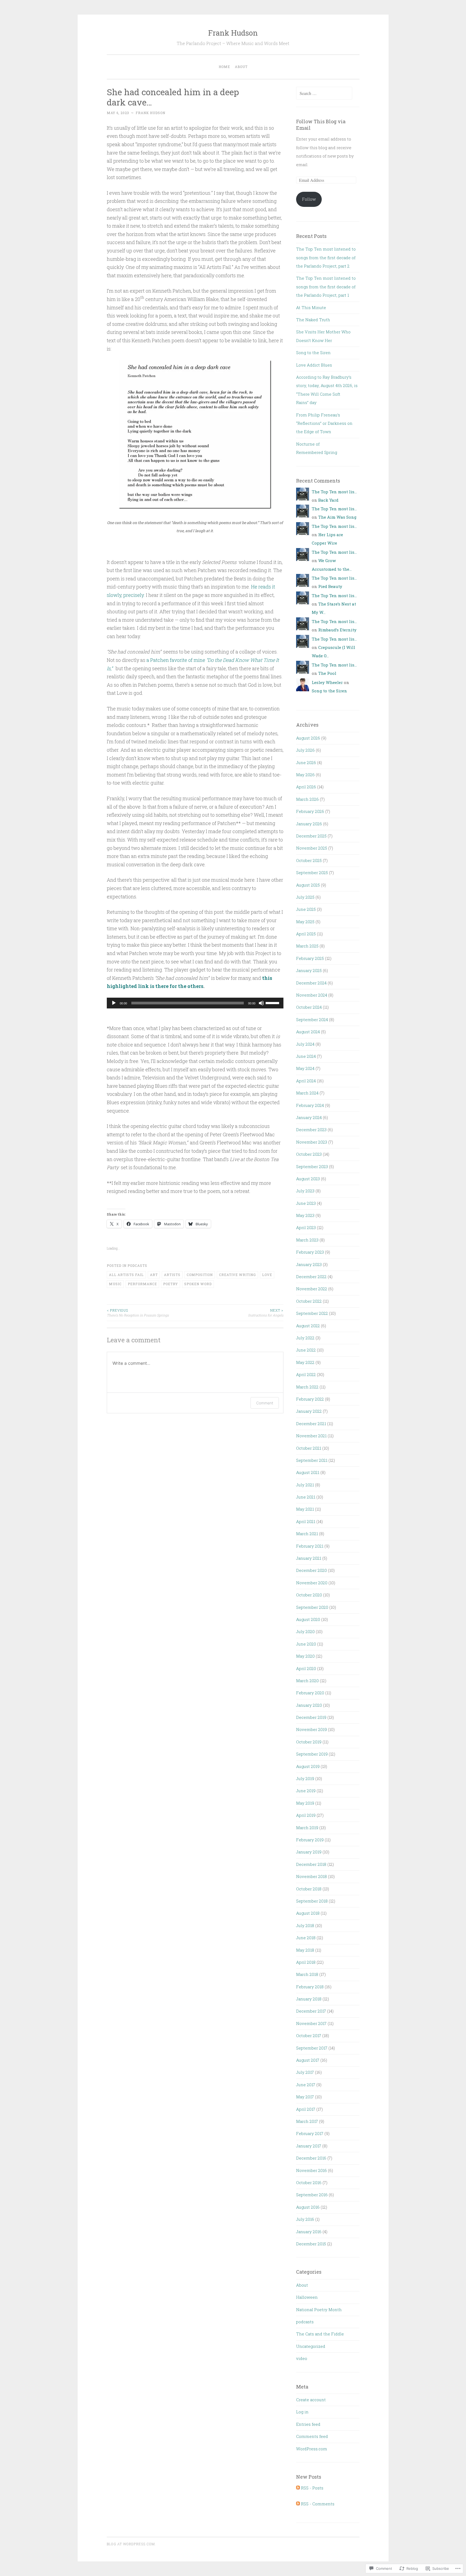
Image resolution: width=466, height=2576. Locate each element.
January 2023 (309, 1264)
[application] (195, 1003)
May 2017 (305, 2097)
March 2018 (307, 1974)
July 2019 (305, 1778)
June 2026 (306, 762)
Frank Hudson (233, 33)
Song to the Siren (313, 353)
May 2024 (305, 1068)
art (154, 1275)
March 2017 (307, 2121)
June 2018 (306, 1938)
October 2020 (309, 1595)
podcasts (137, 1265)
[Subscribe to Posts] (298, 2488)
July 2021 (305, 1485)
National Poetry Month (319, 2310)
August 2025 (308, 885)
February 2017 (310, 2133)
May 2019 (305, 1803)
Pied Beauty (330, 586)
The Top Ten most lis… (334, 492)
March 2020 (307, 1681)
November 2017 (311, 2023)
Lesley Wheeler (327, 682)
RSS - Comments (318, 2504)
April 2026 (306, 787)
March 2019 (307, 1828)
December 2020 (311, 1570)
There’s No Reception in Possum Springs (138, 1313)
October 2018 (309, 1889)
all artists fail (126, 1275)
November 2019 (311, 1729)
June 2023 (306, 1203)
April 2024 (306, 1081)
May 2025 (305, 922)
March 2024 (307, 1093)
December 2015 (311, 2244)
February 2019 (310, 1840)
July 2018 (305, 1925)
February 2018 (310, 1987)
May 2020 (305, 1656)
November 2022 (312, 1289)
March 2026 (307, 799)
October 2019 (309, 1742)
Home (224, 67)
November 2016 (311, 2170)
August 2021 (308, 1472)
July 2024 (305, 1044)
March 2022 (307, 1387)
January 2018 (309, 1999)
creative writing (237, 1275)
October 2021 (309, 1448)
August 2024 (308, 1032)
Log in (302, 2412)
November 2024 (312, 995)
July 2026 (305, 750)
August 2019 (308, 1766)
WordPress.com (312, 2449)
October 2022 (309, 1301)
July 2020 (305, 1631)
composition (200, 1275)
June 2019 (306, 1791)
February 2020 (310, 1693)
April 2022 (306, 1374)
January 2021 (309, 1558)
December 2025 (311, 836)
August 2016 (308, 2207)
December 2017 (311, 2011)
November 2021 (311, 1436)
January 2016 (309, 2232)
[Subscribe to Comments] (298, 2504)
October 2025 (309, 860)
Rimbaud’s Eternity (337, 630)
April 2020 (306, 1668)
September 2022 (312, 1313)
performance (142, 1284)
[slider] (273, 1003)
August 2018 (308, 1913)
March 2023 (307, 1240)
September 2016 (312, 2195)
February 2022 (310, 1399)
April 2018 (306, 1962)
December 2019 (311, 1717)
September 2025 (312, 873)
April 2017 (306, 2109)
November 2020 (312, 1583)
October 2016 (309, 2182)
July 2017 (305, 2072)
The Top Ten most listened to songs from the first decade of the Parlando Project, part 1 (326, 287)
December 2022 (311, 1277)
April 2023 (306, 1227)
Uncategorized (311, 2346)
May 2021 (305, 1509)
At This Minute (311, 307)
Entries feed (308, 2424)
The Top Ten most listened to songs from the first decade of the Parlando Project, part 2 (326, 257)
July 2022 (305, 1338)
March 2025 (307, 946)
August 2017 (308, 2060)
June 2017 (306, 2085)
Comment (265, 1403)
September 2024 (312, 1020)
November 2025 (312, 848)
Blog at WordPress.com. (131, 2544)
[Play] (114, 1003)
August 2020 (308, 1619)
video (302, 2358)
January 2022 (309, 1411)
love (267, 1275)
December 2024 (311, 983)
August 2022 (308, 1326)
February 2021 (310, 1546)
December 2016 (311, 2158)
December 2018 (311, 1864)
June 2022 (306, 1350)
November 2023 (312, 1142)
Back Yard (328, 500)
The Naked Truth (313, 320)
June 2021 (306, 1497)
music (115, 1284)
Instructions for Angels (266, 1313)
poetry (171, 1284)
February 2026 (310, 811)
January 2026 (309, 824)
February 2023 (310, 1252)
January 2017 (309, 2146)
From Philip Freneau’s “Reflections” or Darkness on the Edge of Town (324, 423)
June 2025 (306, 909)
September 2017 (312, 2048)
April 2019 (306, 1815)
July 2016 (305, 2219)
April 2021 (306, 1521)
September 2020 (312, 1607)
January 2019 (309, 1852)
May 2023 (305, 1215)
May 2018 (305, 1950)
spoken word (198, 1284)
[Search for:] (324, 93)
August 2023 (308, 1179)
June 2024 (306, 1056)
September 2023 (312, 1166)
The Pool (327, 673)
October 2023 (309, 1154)
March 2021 (307, 1534)
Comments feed (312, 2436)
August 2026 (308, 738)
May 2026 (305, 775)
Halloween (307, 2297)
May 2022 (305, 1362)
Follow (309, 199)
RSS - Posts (312, 2488)
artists (172, 1275)
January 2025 (309, 970)
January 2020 (309, 1705)
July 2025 (305, 897)
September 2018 (312, 1901)
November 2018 (311, 1876)
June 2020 (306, 1644)
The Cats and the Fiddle (320, 2334)
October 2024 (309, 1007)
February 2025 (310, 958)
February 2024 (310, 1105)
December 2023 (311, 1130)
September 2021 (312, 1460)
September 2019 (312, 1754)
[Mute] (261, 1003)
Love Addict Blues (314, 365)
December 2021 (311, 1424)
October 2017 (309, 2036)
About (241, 67)
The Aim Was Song (337, 517)
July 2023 (305, 1191)
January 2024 (309, 1117)
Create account (311, 2400)
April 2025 (306, 934)
